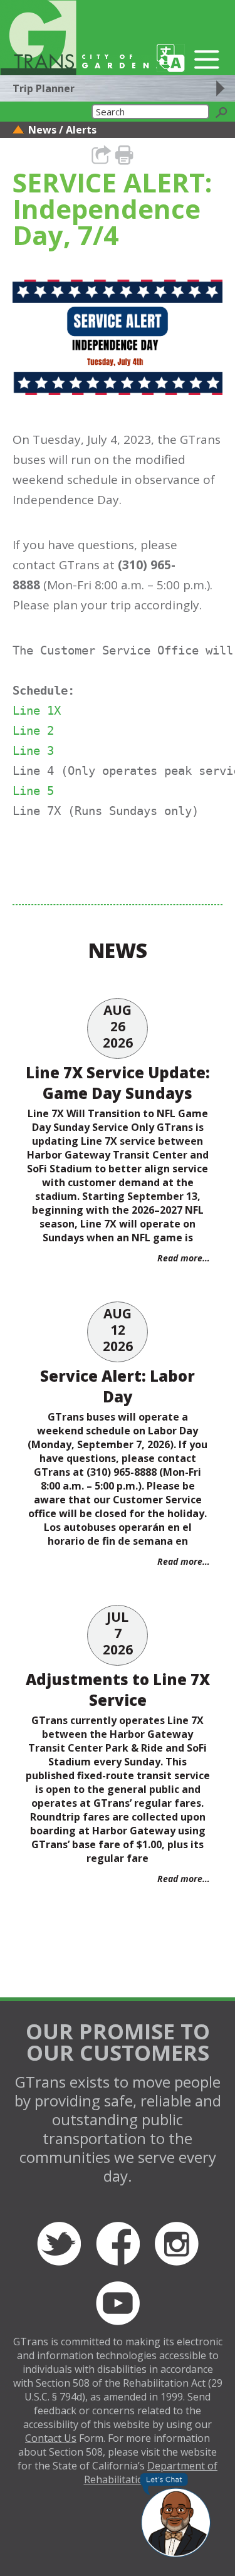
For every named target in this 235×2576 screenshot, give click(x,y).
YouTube (118, 2303)
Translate (171, 58)
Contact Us (51, 2438)
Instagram (177, 2244)
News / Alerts (62, 130)
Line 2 (33, 730)
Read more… (184, 1258)
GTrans (38, 38)
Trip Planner (44, 88)
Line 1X (37, 710)
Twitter (59, 2244)
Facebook (118, 2244)
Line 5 (33, 791)
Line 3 (33, 750)
